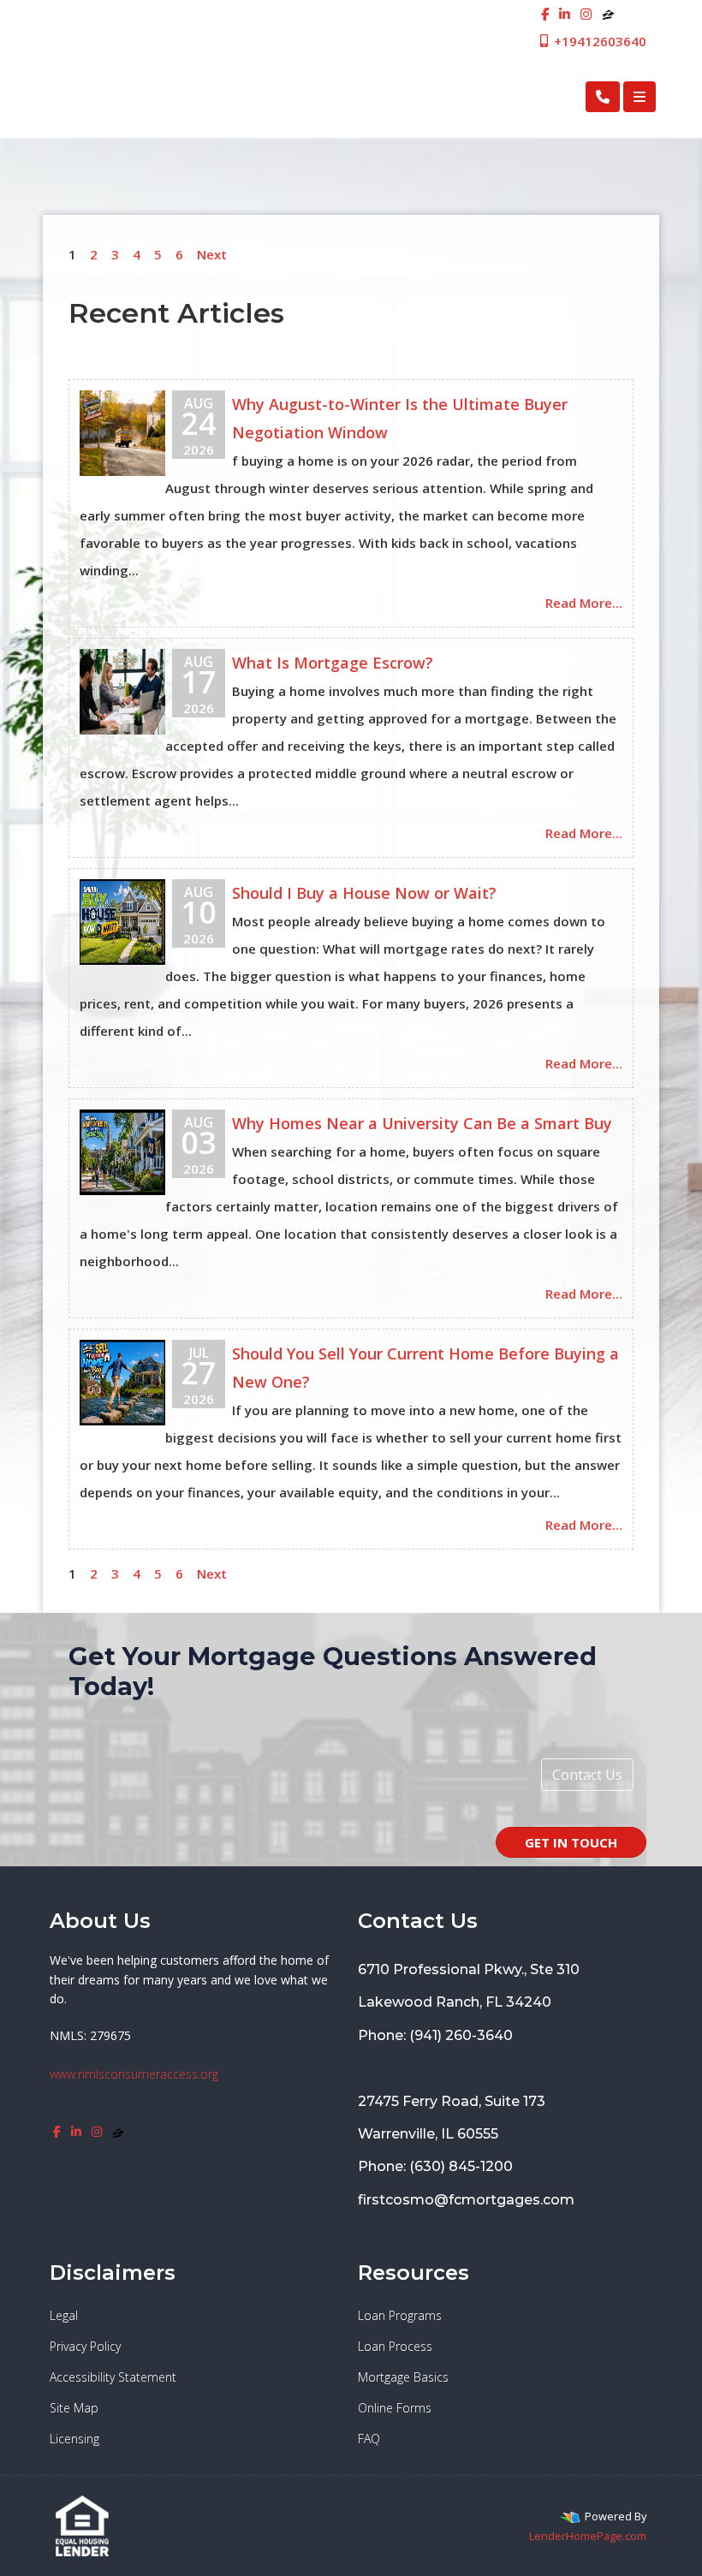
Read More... (584, 603)
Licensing (74, 2439)
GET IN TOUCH (571, 1842)
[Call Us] (603, 97)
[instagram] (586, 14)
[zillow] (608, 14)
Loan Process (395, 2346)
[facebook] (545, 14)
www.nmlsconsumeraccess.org (134, 2074)
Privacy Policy (85, 2346)
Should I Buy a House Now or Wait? (364, 893)
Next (212, 254)
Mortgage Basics (403, 2377)
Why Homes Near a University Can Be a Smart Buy (422, 1123)
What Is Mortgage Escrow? (333, 663)
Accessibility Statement (113, 2377)
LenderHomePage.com (588, 2536)
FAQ (369, 2439)
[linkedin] (565, 14)
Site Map (74, 2408)
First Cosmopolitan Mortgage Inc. (183, 96)
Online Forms (395, 2408)
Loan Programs (400, 2315)
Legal (64, 2315)
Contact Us (587, 1775)
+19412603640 (598, 41)
